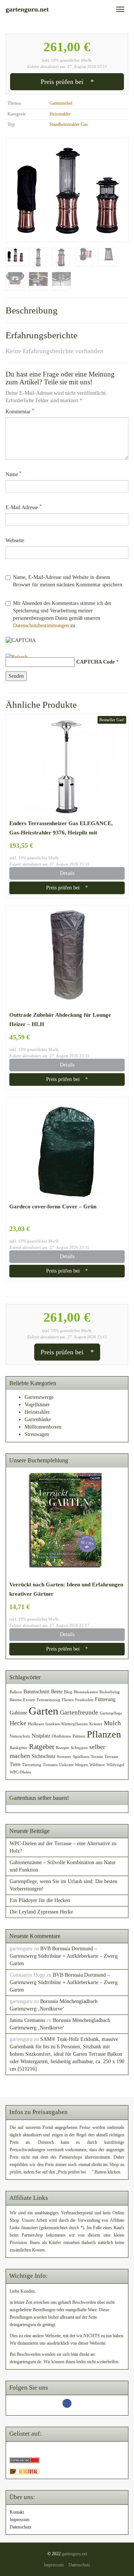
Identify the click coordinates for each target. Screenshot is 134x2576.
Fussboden (84, 1700)
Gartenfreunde (79, 1712)
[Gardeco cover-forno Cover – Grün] (67, 1149)
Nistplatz (41, 1736)
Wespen (81, 1765)
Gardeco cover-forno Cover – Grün (53, 1206)
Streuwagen (37, 1434)
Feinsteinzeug (49, 1700)
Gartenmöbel (61, 103)
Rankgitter (19, 1748)
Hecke (18, 1723)
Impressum (20, 2520)
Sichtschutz (44, 1756)
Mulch (112, 1723)
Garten (44, 1711)
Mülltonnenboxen (43, 1427)
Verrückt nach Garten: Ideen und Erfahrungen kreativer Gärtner (66, 1589)
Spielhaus (81, 1757)
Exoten (29, 1700)
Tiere (15, 1764)
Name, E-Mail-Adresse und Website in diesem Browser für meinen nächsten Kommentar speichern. (68, 581)
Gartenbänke (38, 1419)
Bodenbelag (110, 1692)
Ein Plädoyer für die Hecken (40, 1900)
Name (14, 474)
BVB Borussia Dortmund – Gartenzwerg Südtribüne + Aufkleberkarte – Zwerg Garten (64, 1956)
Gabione (18, 1713)
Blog (68, 1692)
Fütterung (105, 1699)
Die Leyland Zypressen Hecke (41, 1912)
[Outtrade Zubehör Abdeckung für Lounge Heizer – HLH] (67, 958)
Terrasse (111, 1757)
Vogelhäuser (37, 1405)
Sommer (64, 1757)
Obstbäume (61, 1736)
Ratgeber (42, 1747)
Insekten (53, 1724)
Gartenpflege (111, 1713)
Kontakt (17, 2512)
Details (67, 873)
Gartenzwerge (39, 1397)
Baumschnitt (36, 1691)
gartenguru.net (74, 2554)
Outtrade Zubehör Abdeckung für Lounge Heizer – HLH (60, 1019)
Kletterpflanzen (75, 1724)
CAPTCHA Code (95, 662)
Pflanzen (104, 1734)
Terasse (97, 1757)
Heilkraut (36, 1724)
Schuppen (79, 1748)
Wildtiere (97, 1765)
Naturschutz (20, 1736)
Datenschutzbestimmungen (41, 626)
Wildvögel (115, 1765)
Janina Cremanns (27, 2020)
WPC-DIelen (20, 1772)
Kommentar (20, 411)
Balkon (16, 1692)
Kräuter (96, 1724)
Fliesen (68, 1700)
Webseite (15, 540)
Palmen (79, 1736)
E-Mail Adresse (24, 507)
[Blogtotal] (25, 2471)
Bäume (16, 1700)
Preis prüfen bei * (67, 82)
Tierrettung (32, 1765)
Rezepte (63, 1748)
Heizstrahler (60, 114)
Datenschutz (20, 2527)
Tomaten (50, 1765)
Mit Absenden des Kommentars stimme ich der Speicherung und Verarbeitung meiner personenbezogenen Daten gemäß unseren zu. (62, 614)
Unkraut (66, 1765)
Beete (57, 1691)
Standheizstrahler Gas (69, 124)
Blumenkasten (86, 1692)
